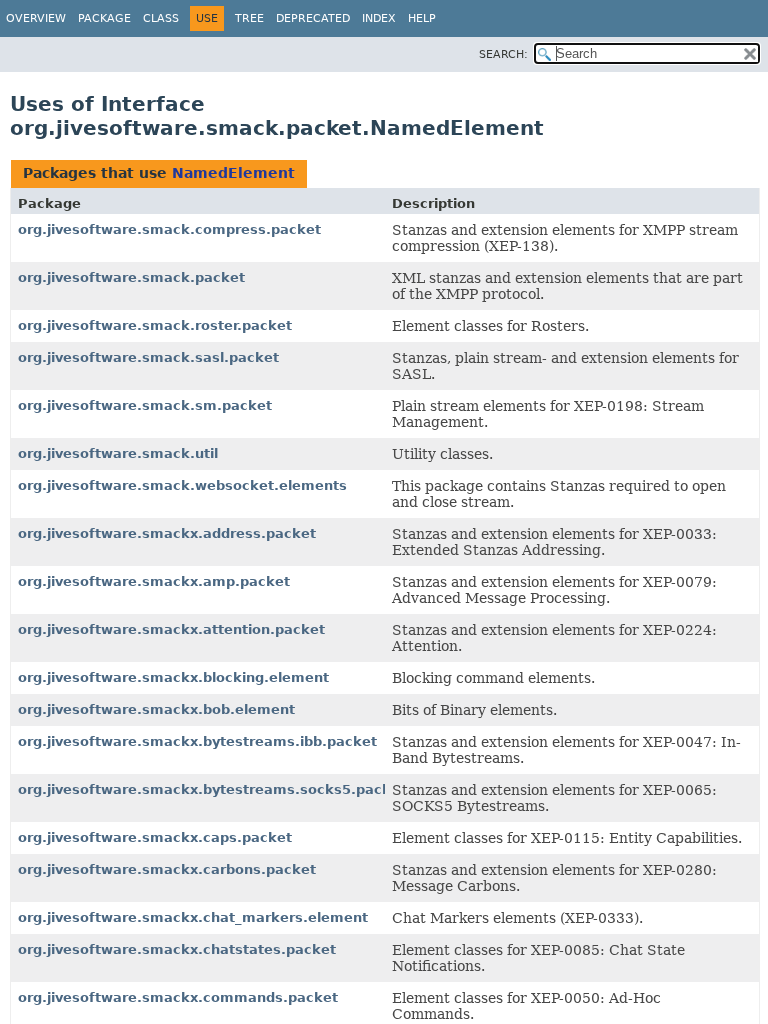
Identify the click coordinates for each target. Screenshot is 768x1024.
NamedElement (233, 173)
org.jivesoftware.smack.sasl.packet (148, 357)
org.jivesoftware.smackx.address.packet (167, 533)
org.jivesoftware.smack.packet (131, 277)
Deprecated (313, 18)
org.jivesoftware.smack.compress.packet (169, 229)
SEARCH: (503, 54)
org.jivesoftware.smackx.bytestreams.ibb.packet (197, 741)
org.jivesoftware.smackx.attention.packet (171, 629)
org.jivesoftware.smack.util (118, 453)
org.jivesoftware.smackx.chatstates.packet (177, 949)
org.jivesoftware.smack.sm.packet (145, 405)
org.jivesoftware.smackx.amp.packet (154, 581)
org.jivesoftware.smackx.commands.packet (178, 997)
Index (379, 18)
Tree (249, 18)
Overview (36, 18)
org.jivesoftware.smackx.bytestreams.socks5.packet (212, 789)
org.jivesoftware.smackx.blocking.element (173, 677)
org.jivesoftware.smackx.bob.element (156, 709)
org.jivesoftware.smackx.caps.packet (155, 837)
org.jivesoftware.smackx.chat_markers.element (193, 917)
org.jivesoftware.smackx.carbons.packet (167, 869)
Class (161, 18)
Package (104, 18)
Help (422, 18)
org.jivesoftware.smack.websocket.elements (182, 485)
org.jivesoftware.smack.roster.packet (155, 325)
